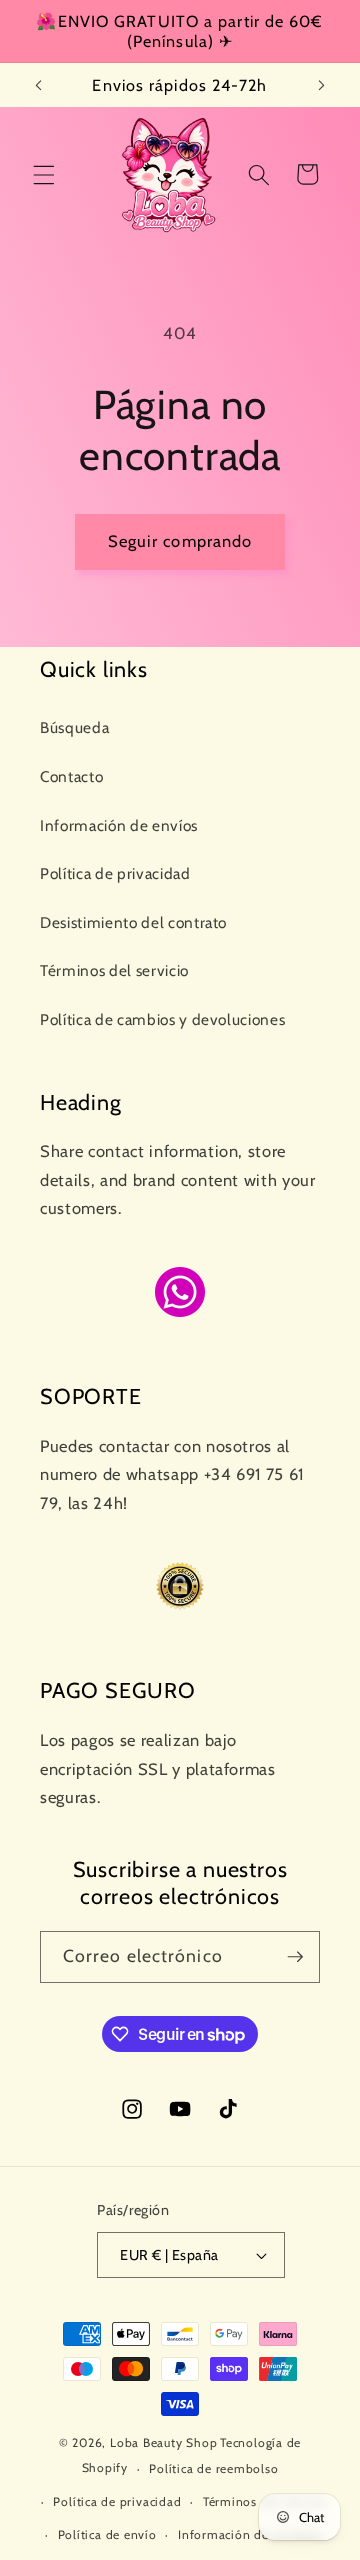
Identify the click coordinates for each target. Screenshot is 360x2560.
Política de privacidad (115, 873)
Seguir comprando (180, 541)
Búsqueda (74, 727)
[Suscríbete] (295, 1957)
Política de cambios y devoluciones (162, 1019)
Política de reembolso (213, 2468)
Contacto (71, 776)
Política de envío (107, 2534)
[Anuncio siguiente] (322, 85)
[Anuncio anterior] (39, 85)
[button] (44, 174)
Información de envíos (119, 825)
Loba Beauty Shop (163, 2442)
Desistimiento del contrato (133, 922)
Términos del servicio (114, 970)
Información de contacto (251, 2534)
